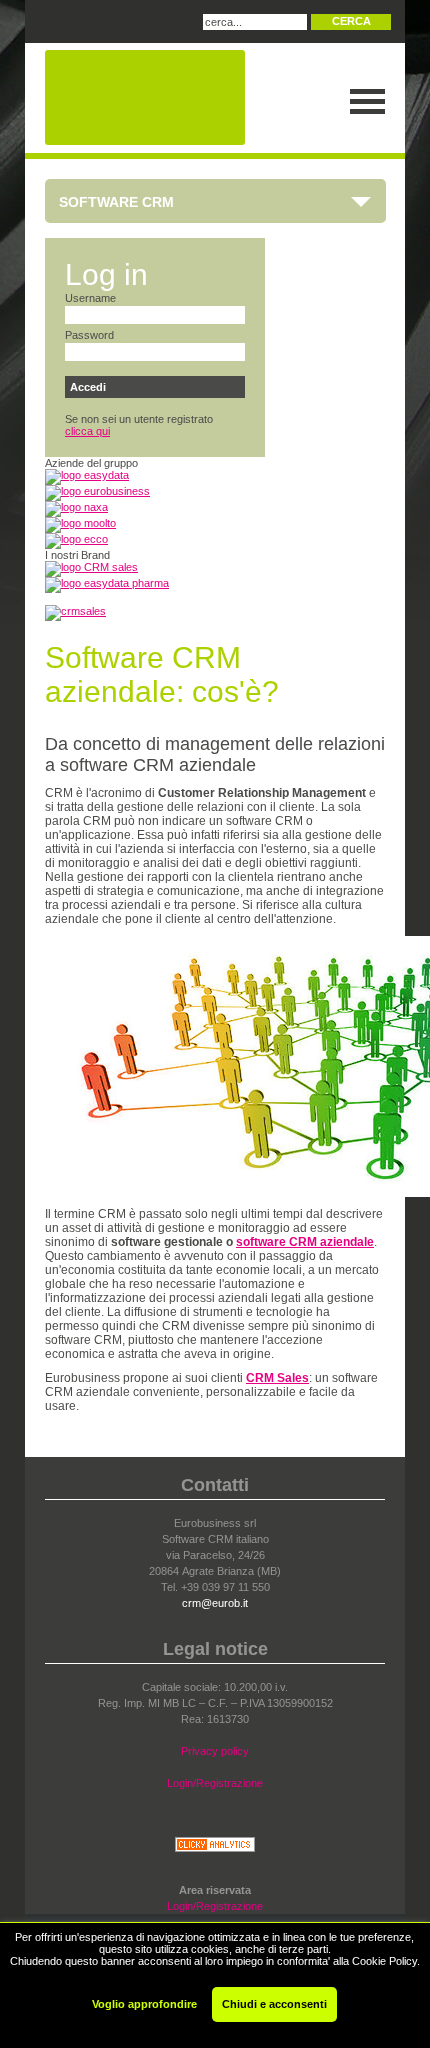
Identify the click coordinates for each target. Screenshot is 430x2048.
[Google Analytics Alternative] (215, 1848)
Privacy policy (215, 1751)
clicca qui (87, 431)
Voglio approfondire (144, 2004)
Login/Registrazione (215, 1783)
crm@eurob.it (215, 1603)
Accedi (88, 387)
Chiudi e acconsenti (274, 2004)
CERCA (351, 21)
